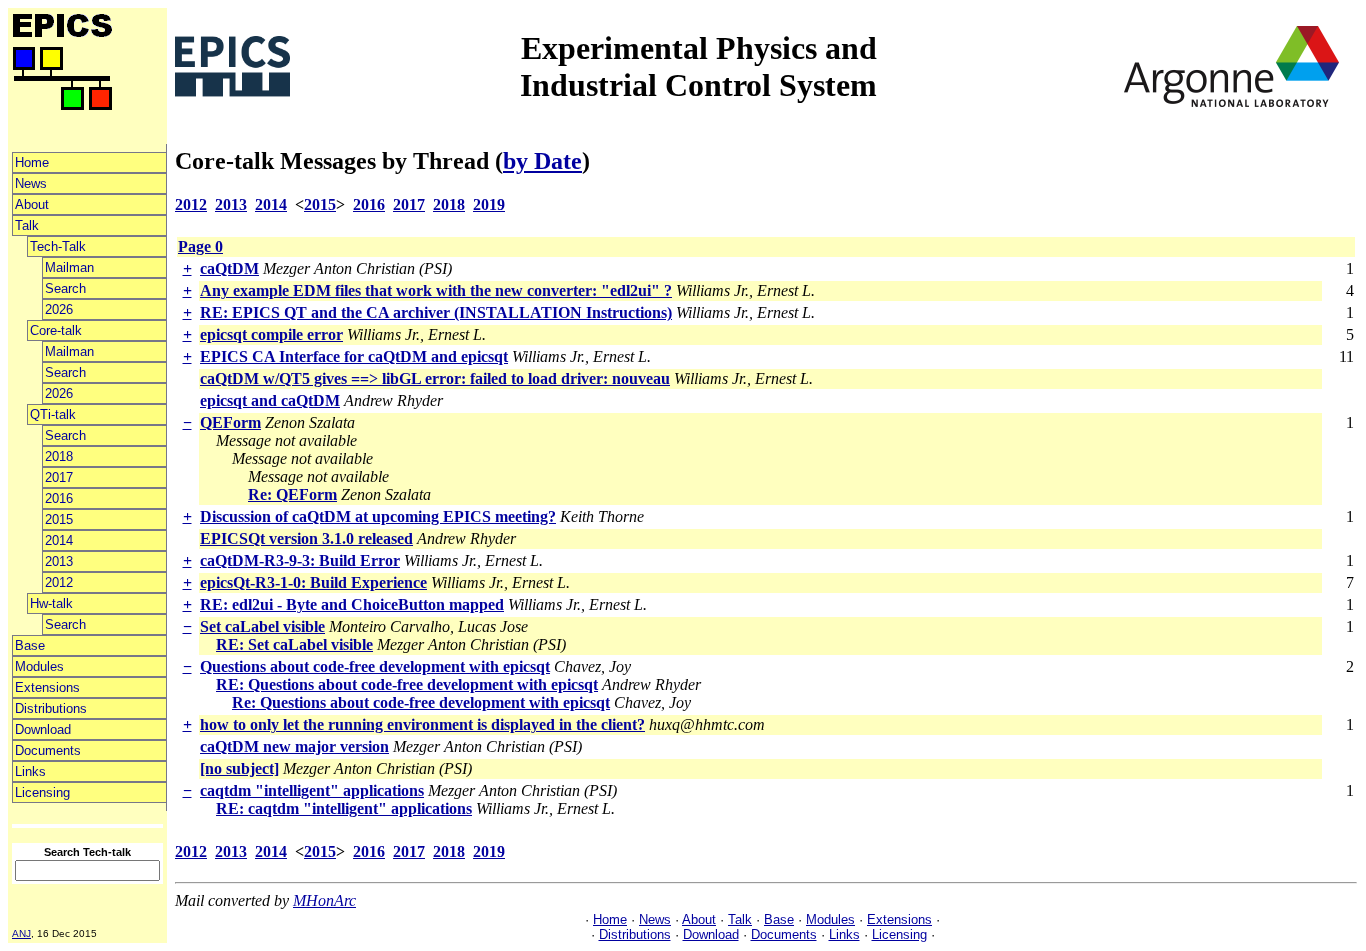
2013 (59, 561)
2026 (59, 309)
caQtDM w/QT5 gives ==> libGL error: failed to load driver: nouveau (435, 378)
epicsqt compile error (271, 334)
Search (65, 288)
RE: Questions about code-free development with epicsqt (407, 684)
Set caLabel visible (262, 626)
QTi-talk (53, 414)
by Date (542, 161)
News (31, 183)
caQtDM (229, 268)
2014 (59, 540)
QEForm (230, 422)
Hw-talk (51, 603)
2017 (59, 477)
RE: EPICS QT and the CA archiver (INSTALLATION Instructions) (436, 312)
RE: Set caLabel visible (294, 644)
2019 (489, 204)
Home (32, 162)
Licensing (42, 792)
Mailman (69, 267)
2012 (59, 582)
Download (43, 729)
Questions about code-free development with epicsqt (375, 666)
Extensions (47, 687)
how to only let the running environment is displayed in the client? (422, 724)
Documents (48, 750)
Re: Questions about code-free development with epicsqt (421, 702)
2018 (59, 456)
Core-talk (56, 330)
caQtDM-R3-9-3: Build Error (300, 560)
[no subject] (239, 768)
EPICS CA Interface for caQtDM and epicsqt (354, 356)
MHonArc (324, 900)
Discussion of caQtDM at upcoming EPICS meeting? (378, 516)
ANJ (21, 933)
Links (30, 771)
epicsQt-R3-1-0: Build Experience (313, 582)
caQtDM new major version (294, 746)
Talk (27, 225)
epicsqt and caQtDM (270, 400)
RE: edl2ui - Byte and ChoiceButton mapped (352, 604)
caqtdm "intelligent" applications (312, 790)
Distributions (51, 708)
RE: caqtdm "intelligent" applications (344, 808)
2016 (59, 498)
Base (30, 645)
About (32, 204)
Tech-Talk (58, 246)
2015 (59, 519)
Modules (39, 666)
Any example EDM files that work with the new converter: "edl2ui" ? (436, 290)
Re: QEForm (292, 494)
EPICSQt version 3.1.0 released (306, 538)
